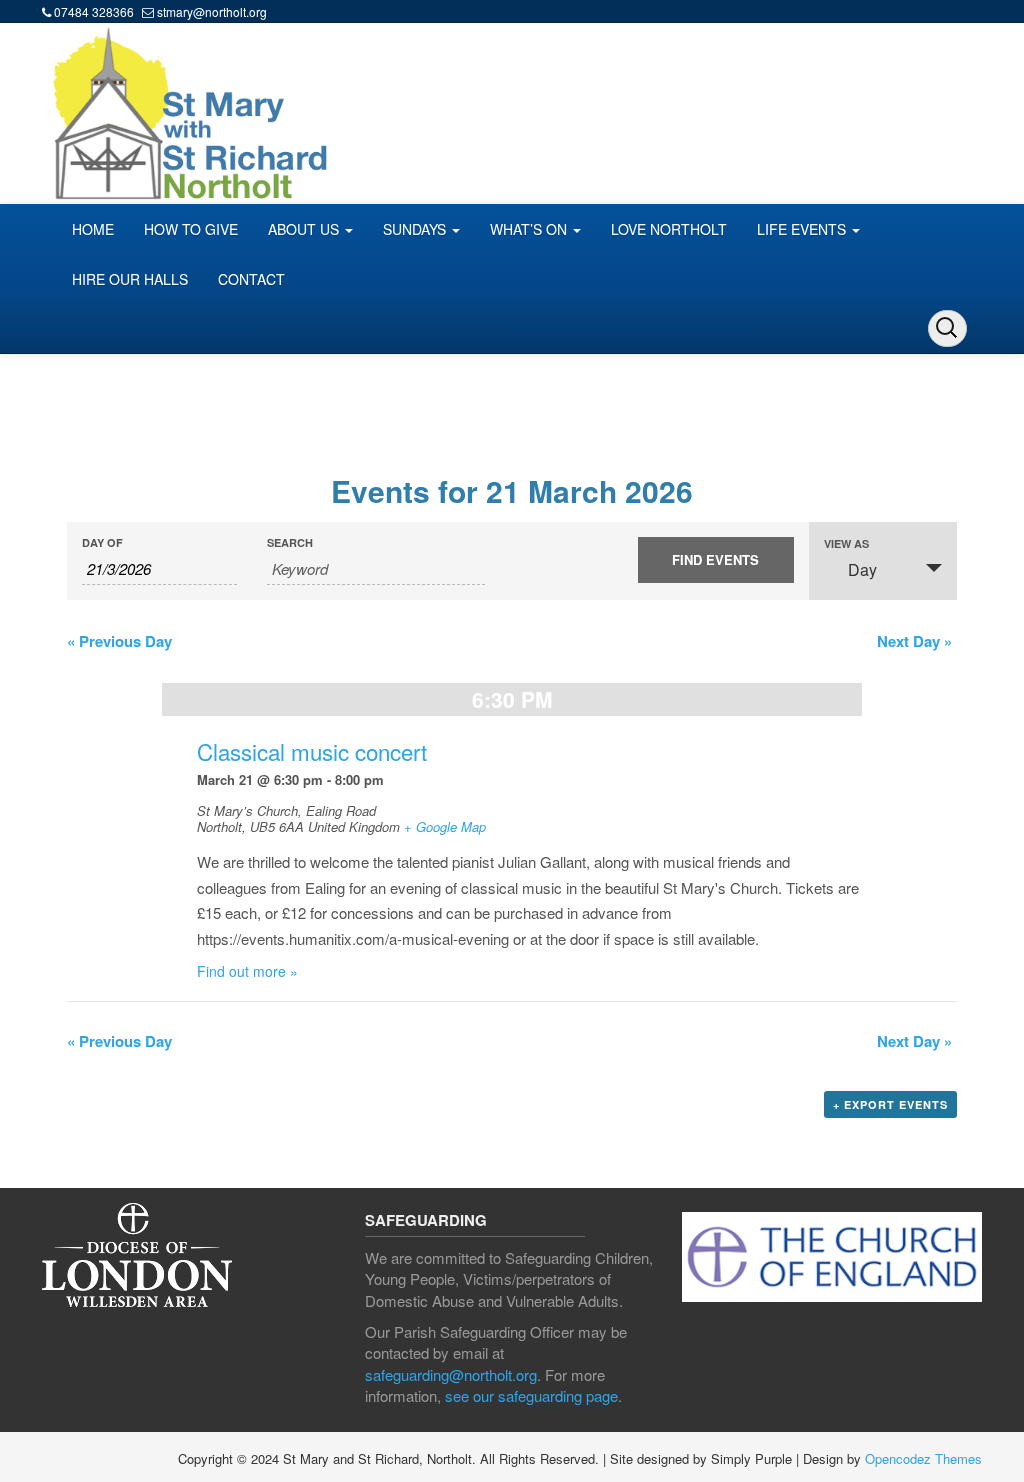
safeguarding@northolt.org (451, 1374)
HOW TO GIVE (191, 229)
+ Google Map (445, 826)
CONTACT (251, 279)
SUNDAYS (416, 229)
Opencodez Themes (923, 1458)
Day (862, 569)
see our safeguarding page (531, 1395)
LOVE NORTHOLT (669, 229)
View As (846, 543)
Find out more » (247, 971)
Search (290, 542)
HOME (93, 229)
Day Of (102, 542)
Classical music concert (312, 751)
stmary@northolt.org (212, 11)
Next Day (914, 641)
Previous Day (119, 641)
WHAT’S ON (530, 229)
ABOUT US (305, 229)
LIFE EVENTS (803, 229)
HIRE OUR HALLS (130, 279)
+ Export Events (890, 1104)
